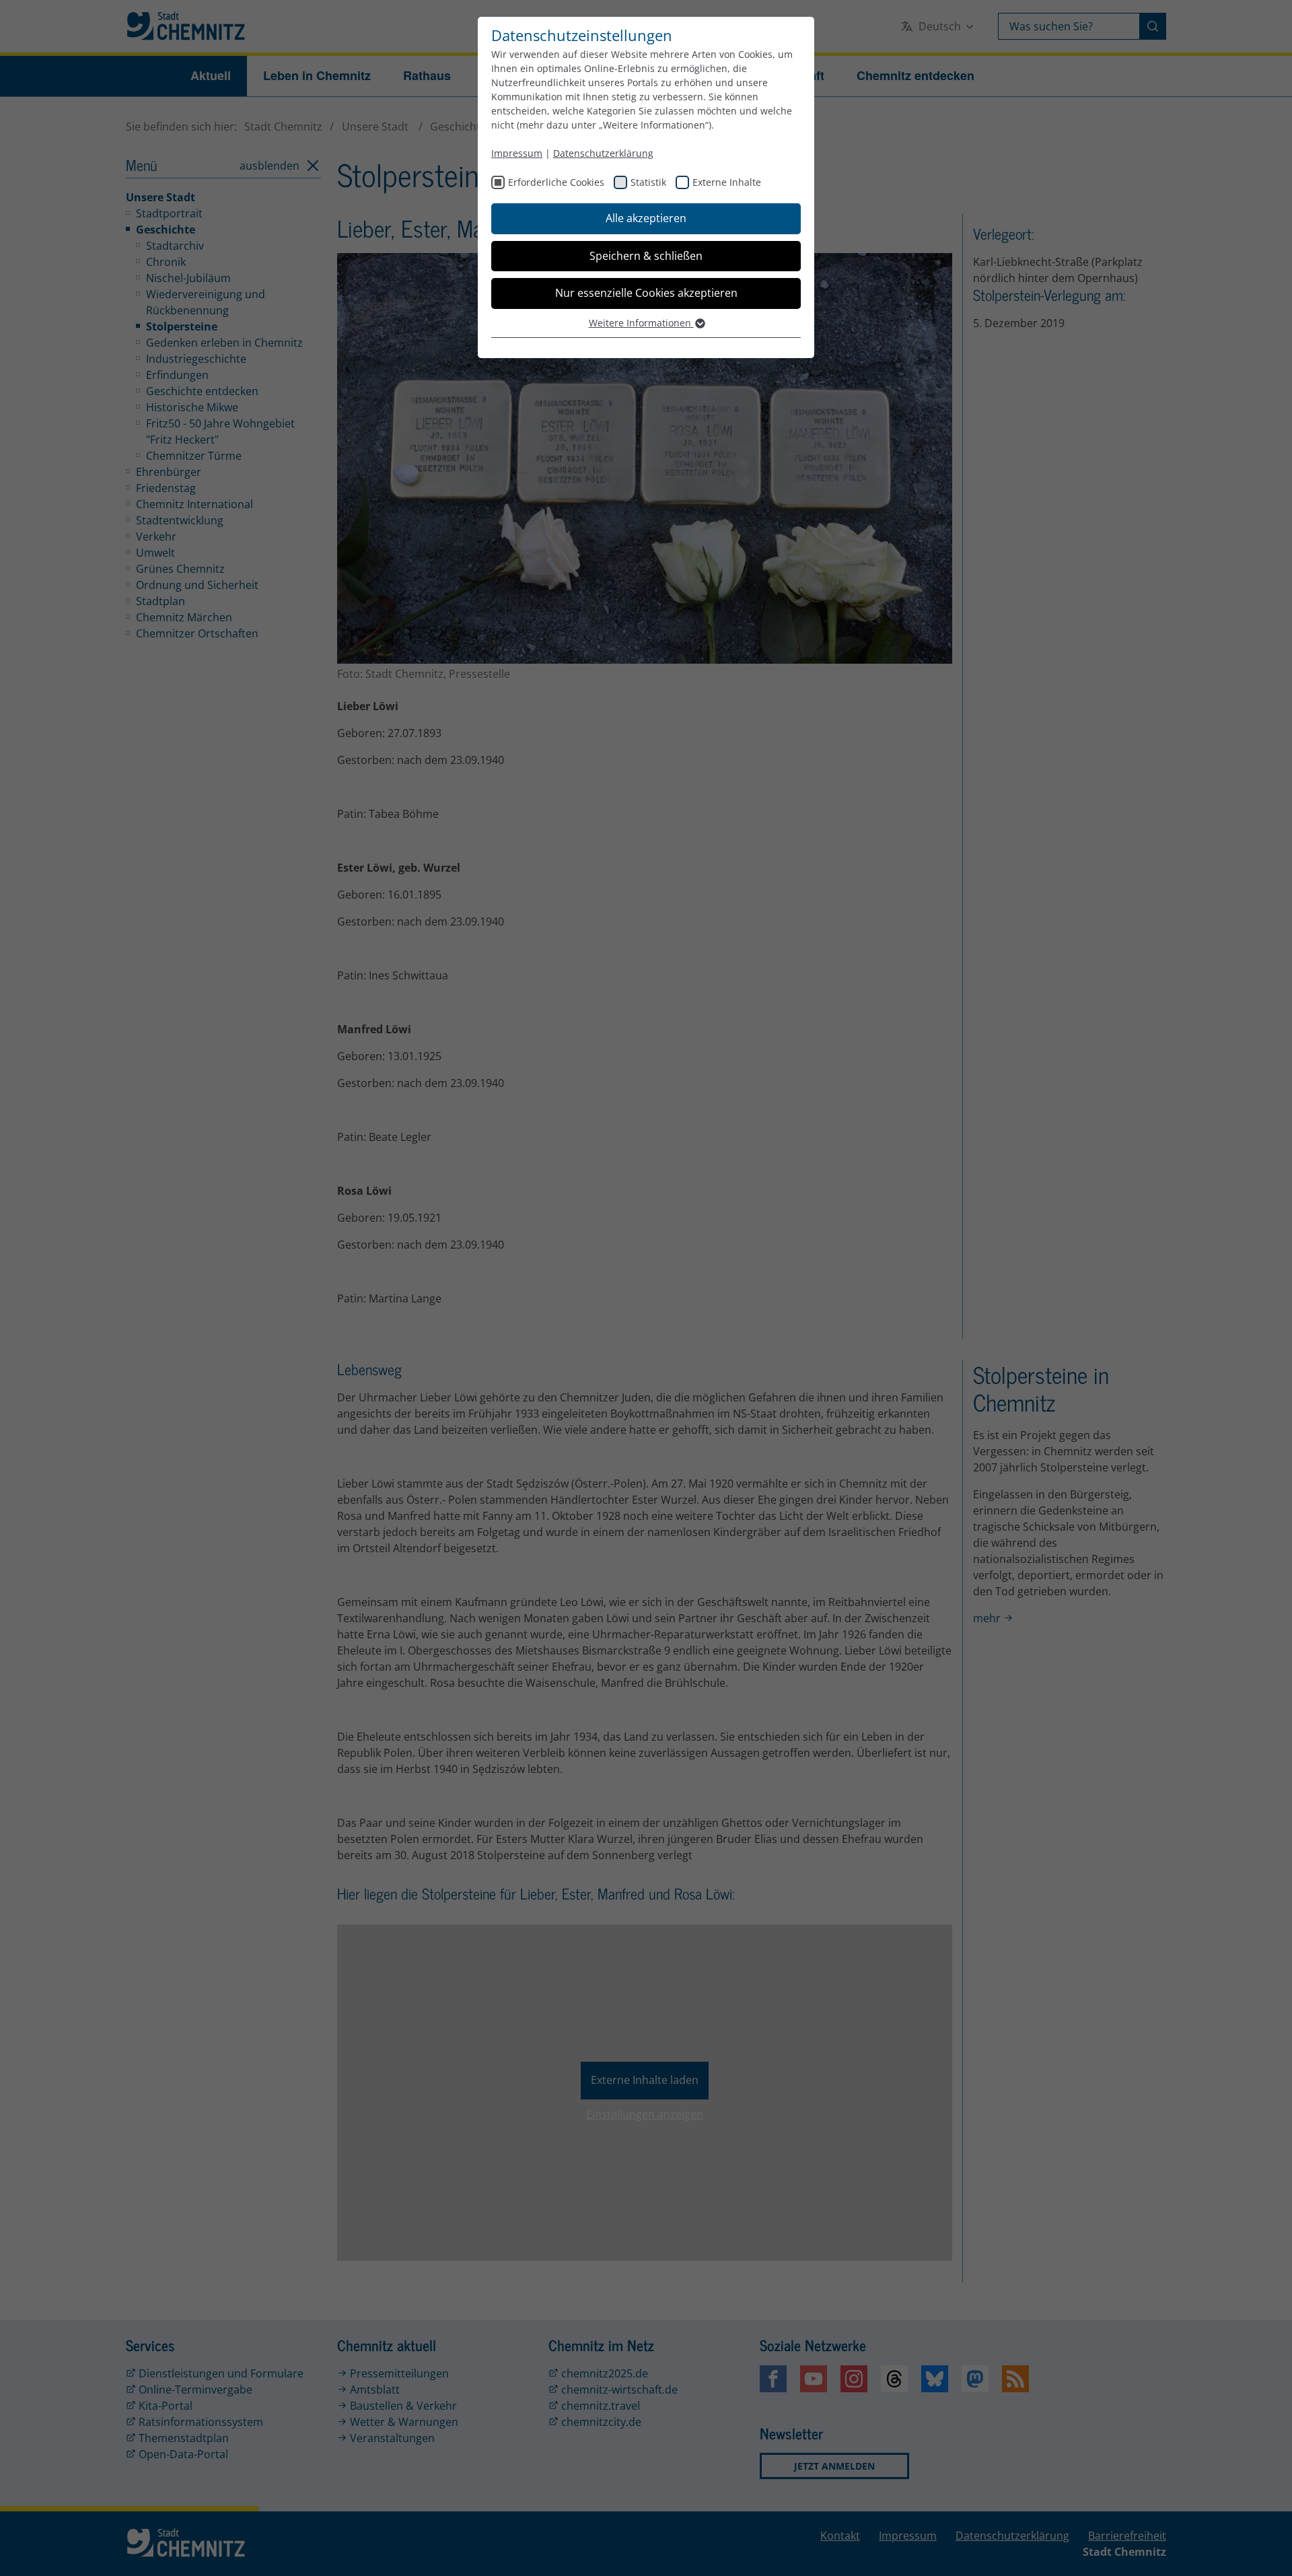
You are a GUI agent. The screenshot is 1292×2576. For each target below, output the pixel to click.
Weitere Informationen (641, 323)
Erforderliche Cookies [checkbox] (556, 182)
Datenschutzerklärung (603, 153)
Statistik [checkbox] (648, 182)
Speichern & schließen (646, 256)
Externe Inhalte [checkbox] (727, 182)
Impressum (517, 153)
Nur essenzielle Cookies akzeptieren (646, 293)
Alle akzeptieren (646, 218)
